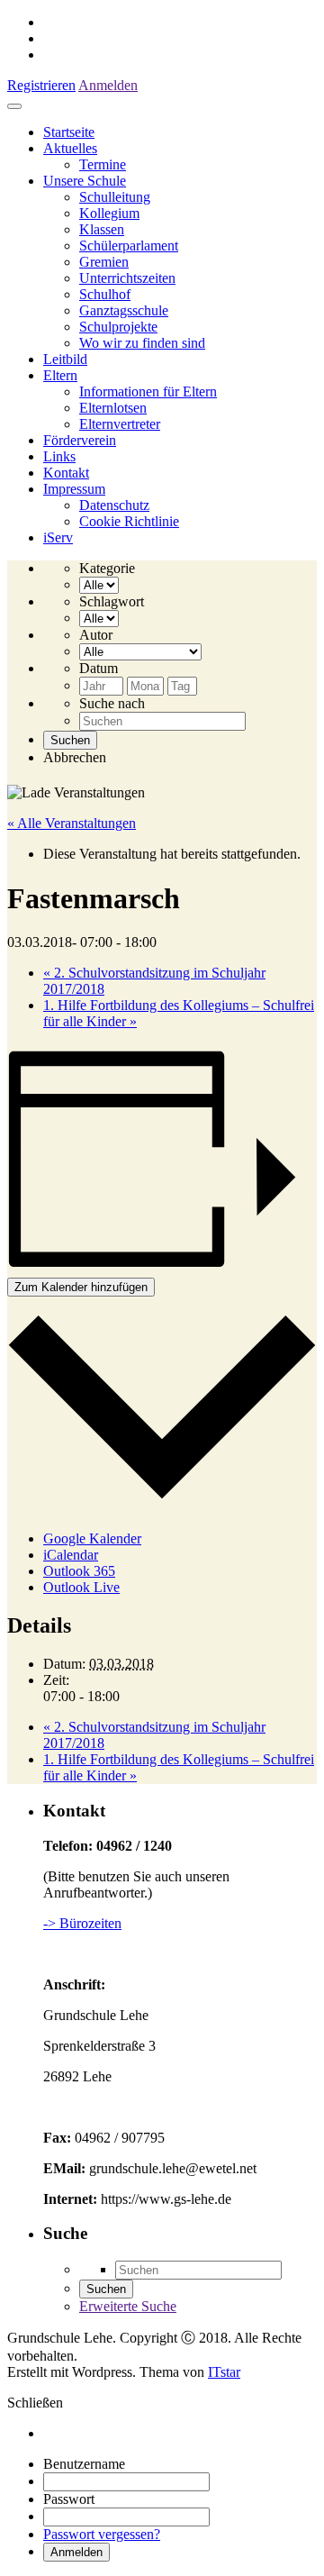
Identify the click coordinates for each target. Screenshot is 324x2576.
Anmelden (108, 85)
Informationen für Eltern (148, 391)
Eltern (60, 375)
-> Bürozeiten (82, 1923)
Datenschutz (114, 505)
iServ (58, 537)
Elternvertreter (120, 424)
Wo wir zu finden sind (142, 343)
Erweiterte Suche (128, 2306)
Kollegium (109, 213)
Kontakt (66, 473)
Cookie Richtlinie (129, 521)
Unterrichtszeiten (127, 278)
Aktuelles (70, 148)
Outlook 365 (79, 1571)
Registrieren (41, 85)
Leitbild (65, 359)
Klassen (102, 229)
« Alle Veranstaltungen (72, 823)
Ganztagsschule (124, 310)
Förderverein (80, 440)
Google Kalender (92, 1538)
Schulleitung (115, 197)
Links (59, 456)
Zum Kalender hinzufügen (81, 1287)
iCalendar (71, 1555)
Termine (103, 164)
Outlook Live (81, 1587)
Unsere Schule (85, 181)
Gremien (104, 262)
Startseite (69, 132)
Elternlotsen (113, 408)
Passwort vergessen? (102, 2534)
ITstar (224, 2372)
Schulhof (105, 294)
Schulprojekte (118, 327)
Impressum (74, 489)
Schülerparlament (129, 246)
